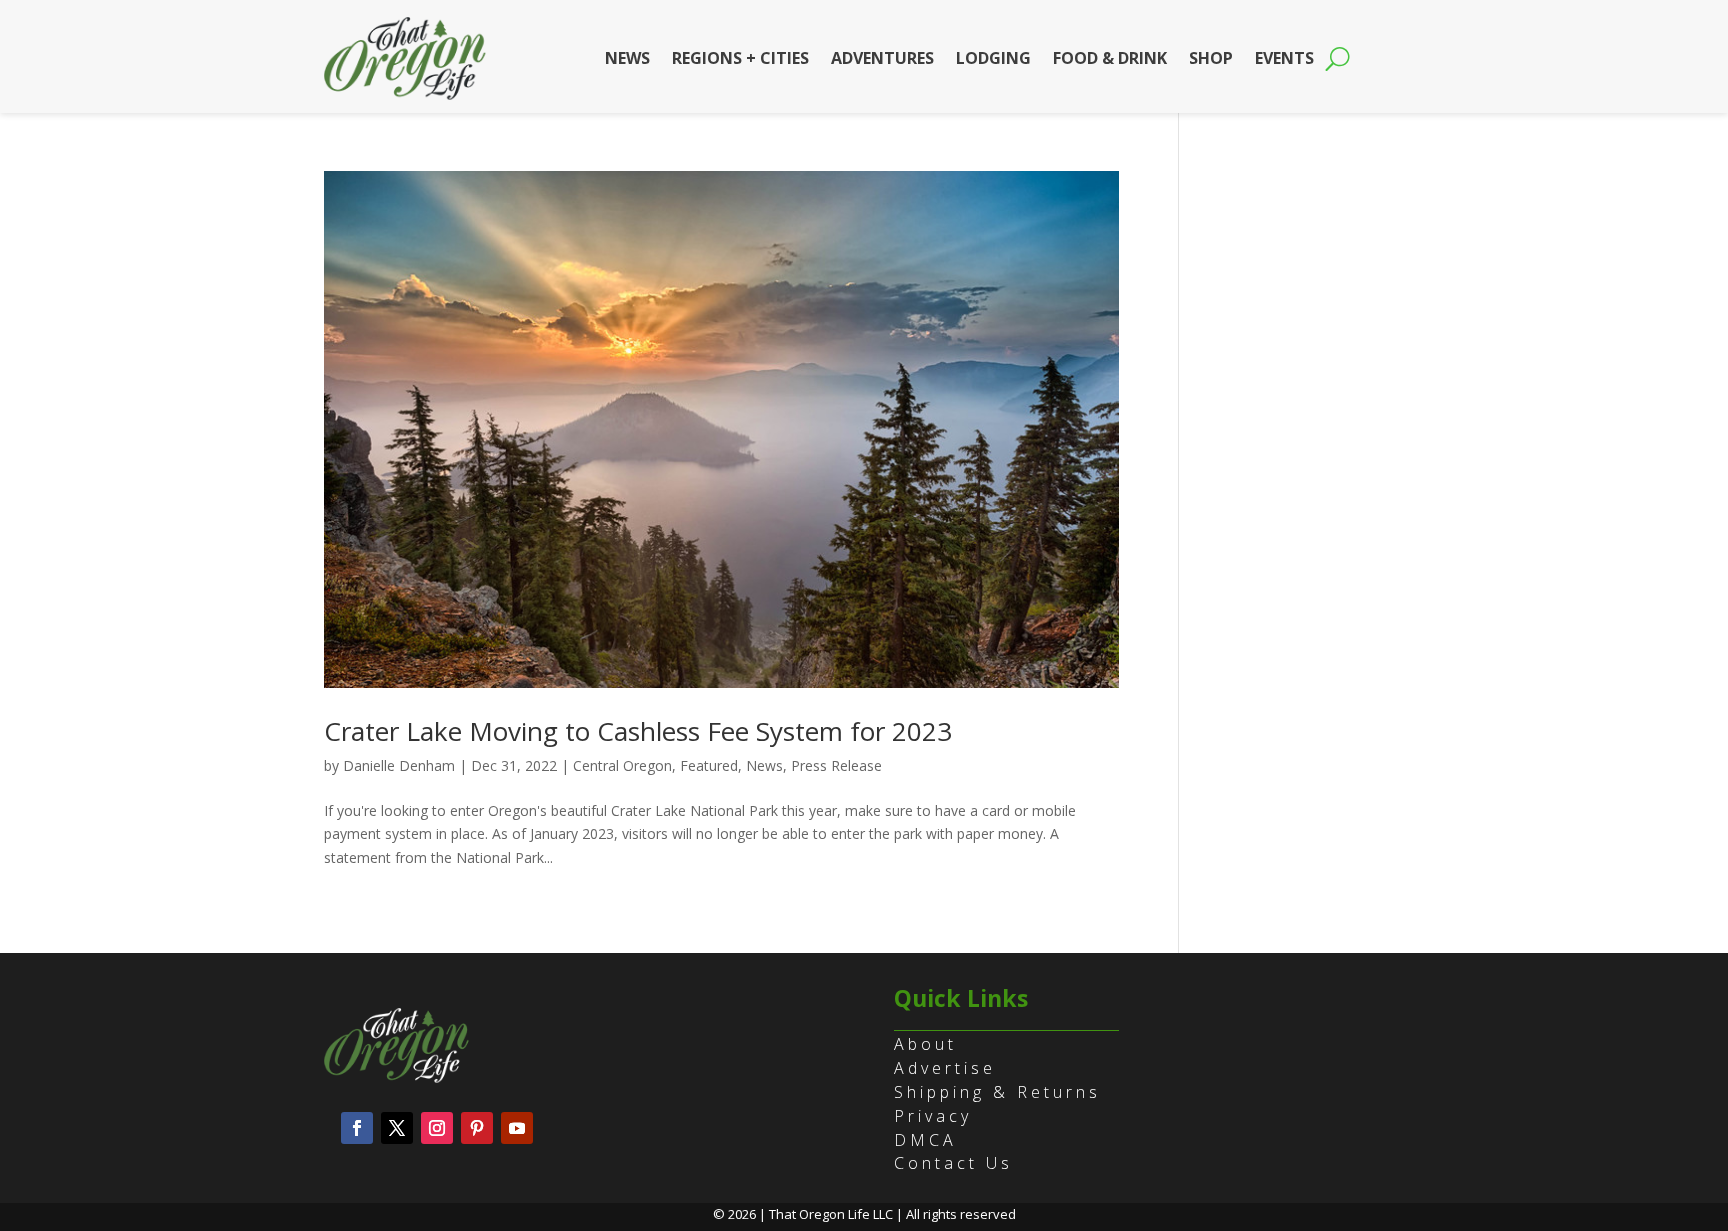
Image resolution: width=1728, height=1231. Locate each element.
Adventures (882, 58)
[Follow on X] (397, 1128)
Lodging (993, 58)
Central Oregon (622, 765)
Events (1284, 58)
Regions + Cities (740, 58)
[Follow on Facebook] (357, 1128)
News (627, 58)
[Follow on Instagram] (437, 1128)
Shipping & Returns (997, 1092)
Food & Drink (1110, 58)
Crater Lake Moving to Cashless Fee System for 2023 (638, 731)
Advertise (945, 1068)
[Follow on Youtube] (517, 1128)
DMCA (925, 1140)
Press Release (836, 765)
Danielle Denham (399, 765)
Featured (709, 765)
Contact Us (953, 1163)
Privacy (933, 1116)
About (925, 1044)
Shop (1211, 58)
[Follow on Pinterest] (477, 1128)
